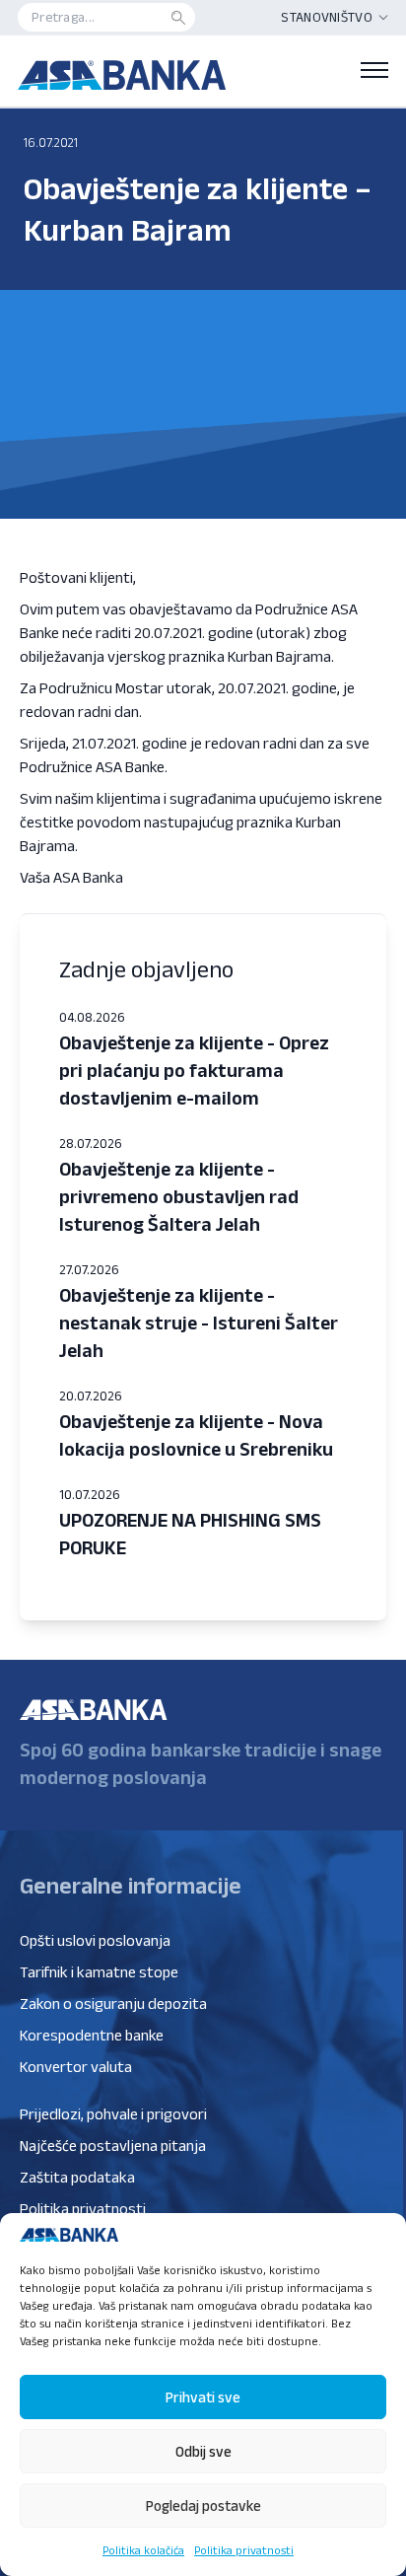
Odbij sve (203, 2451)
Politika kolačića (143, 2550)
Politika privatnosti (244, 2550)
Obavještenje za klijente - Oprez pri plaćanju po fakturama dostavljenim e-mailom (194, 1070)
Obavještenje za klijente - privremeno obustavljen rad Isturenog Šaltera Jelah (179, 1196)
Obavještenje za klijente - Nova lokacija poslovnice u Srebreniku (196, 1435)
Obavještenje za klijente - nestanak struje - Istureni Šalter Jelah (199, 1323)
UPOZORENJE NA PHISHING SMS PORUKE (190, 1534)
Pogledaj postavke (203, 2505)
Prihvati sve (203, 2397)
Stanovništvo (327, 17)
